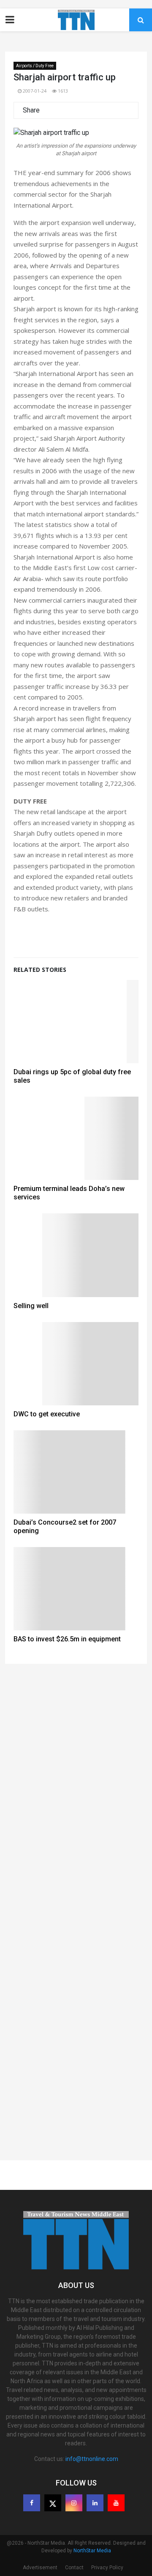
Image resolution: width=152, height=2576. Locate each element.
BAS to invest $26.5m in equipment (67, 1639)
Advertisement (40, 2568)
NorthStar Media (92, 2551)
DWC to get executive (47, 1414)
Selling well (31, 1306)
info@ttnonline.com (92, 2459)
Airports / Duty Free (35, 66)
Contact (74, 2568)
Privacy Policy (107, 2568)
